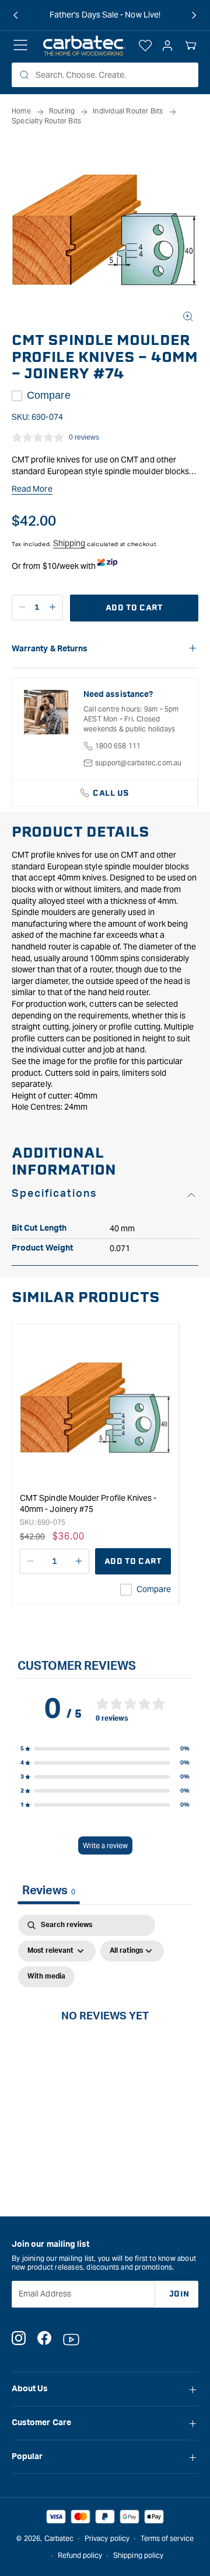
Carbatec (59, 2538)
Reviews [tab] (49, 1891)
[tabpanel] (105, 2029)
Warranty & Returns (50, 649)
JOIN (179, 2294)
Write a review (105, 1845)
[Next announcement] (194, 15)
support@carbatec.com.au (139, 763)
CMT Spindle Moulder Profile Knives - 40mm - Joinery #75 (88, 1504)
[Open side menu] (20, 46)
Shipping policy (138, 2555)
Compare (49, 395)
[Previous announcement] (16, 15)
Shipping (69, 543)
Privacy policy (107, 2538)
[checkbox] (46, 1977)
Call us (111, 793)
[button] (191, 46)
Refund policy (80, 2555)
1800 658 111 (118, 746)
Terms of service (167, 2538)
